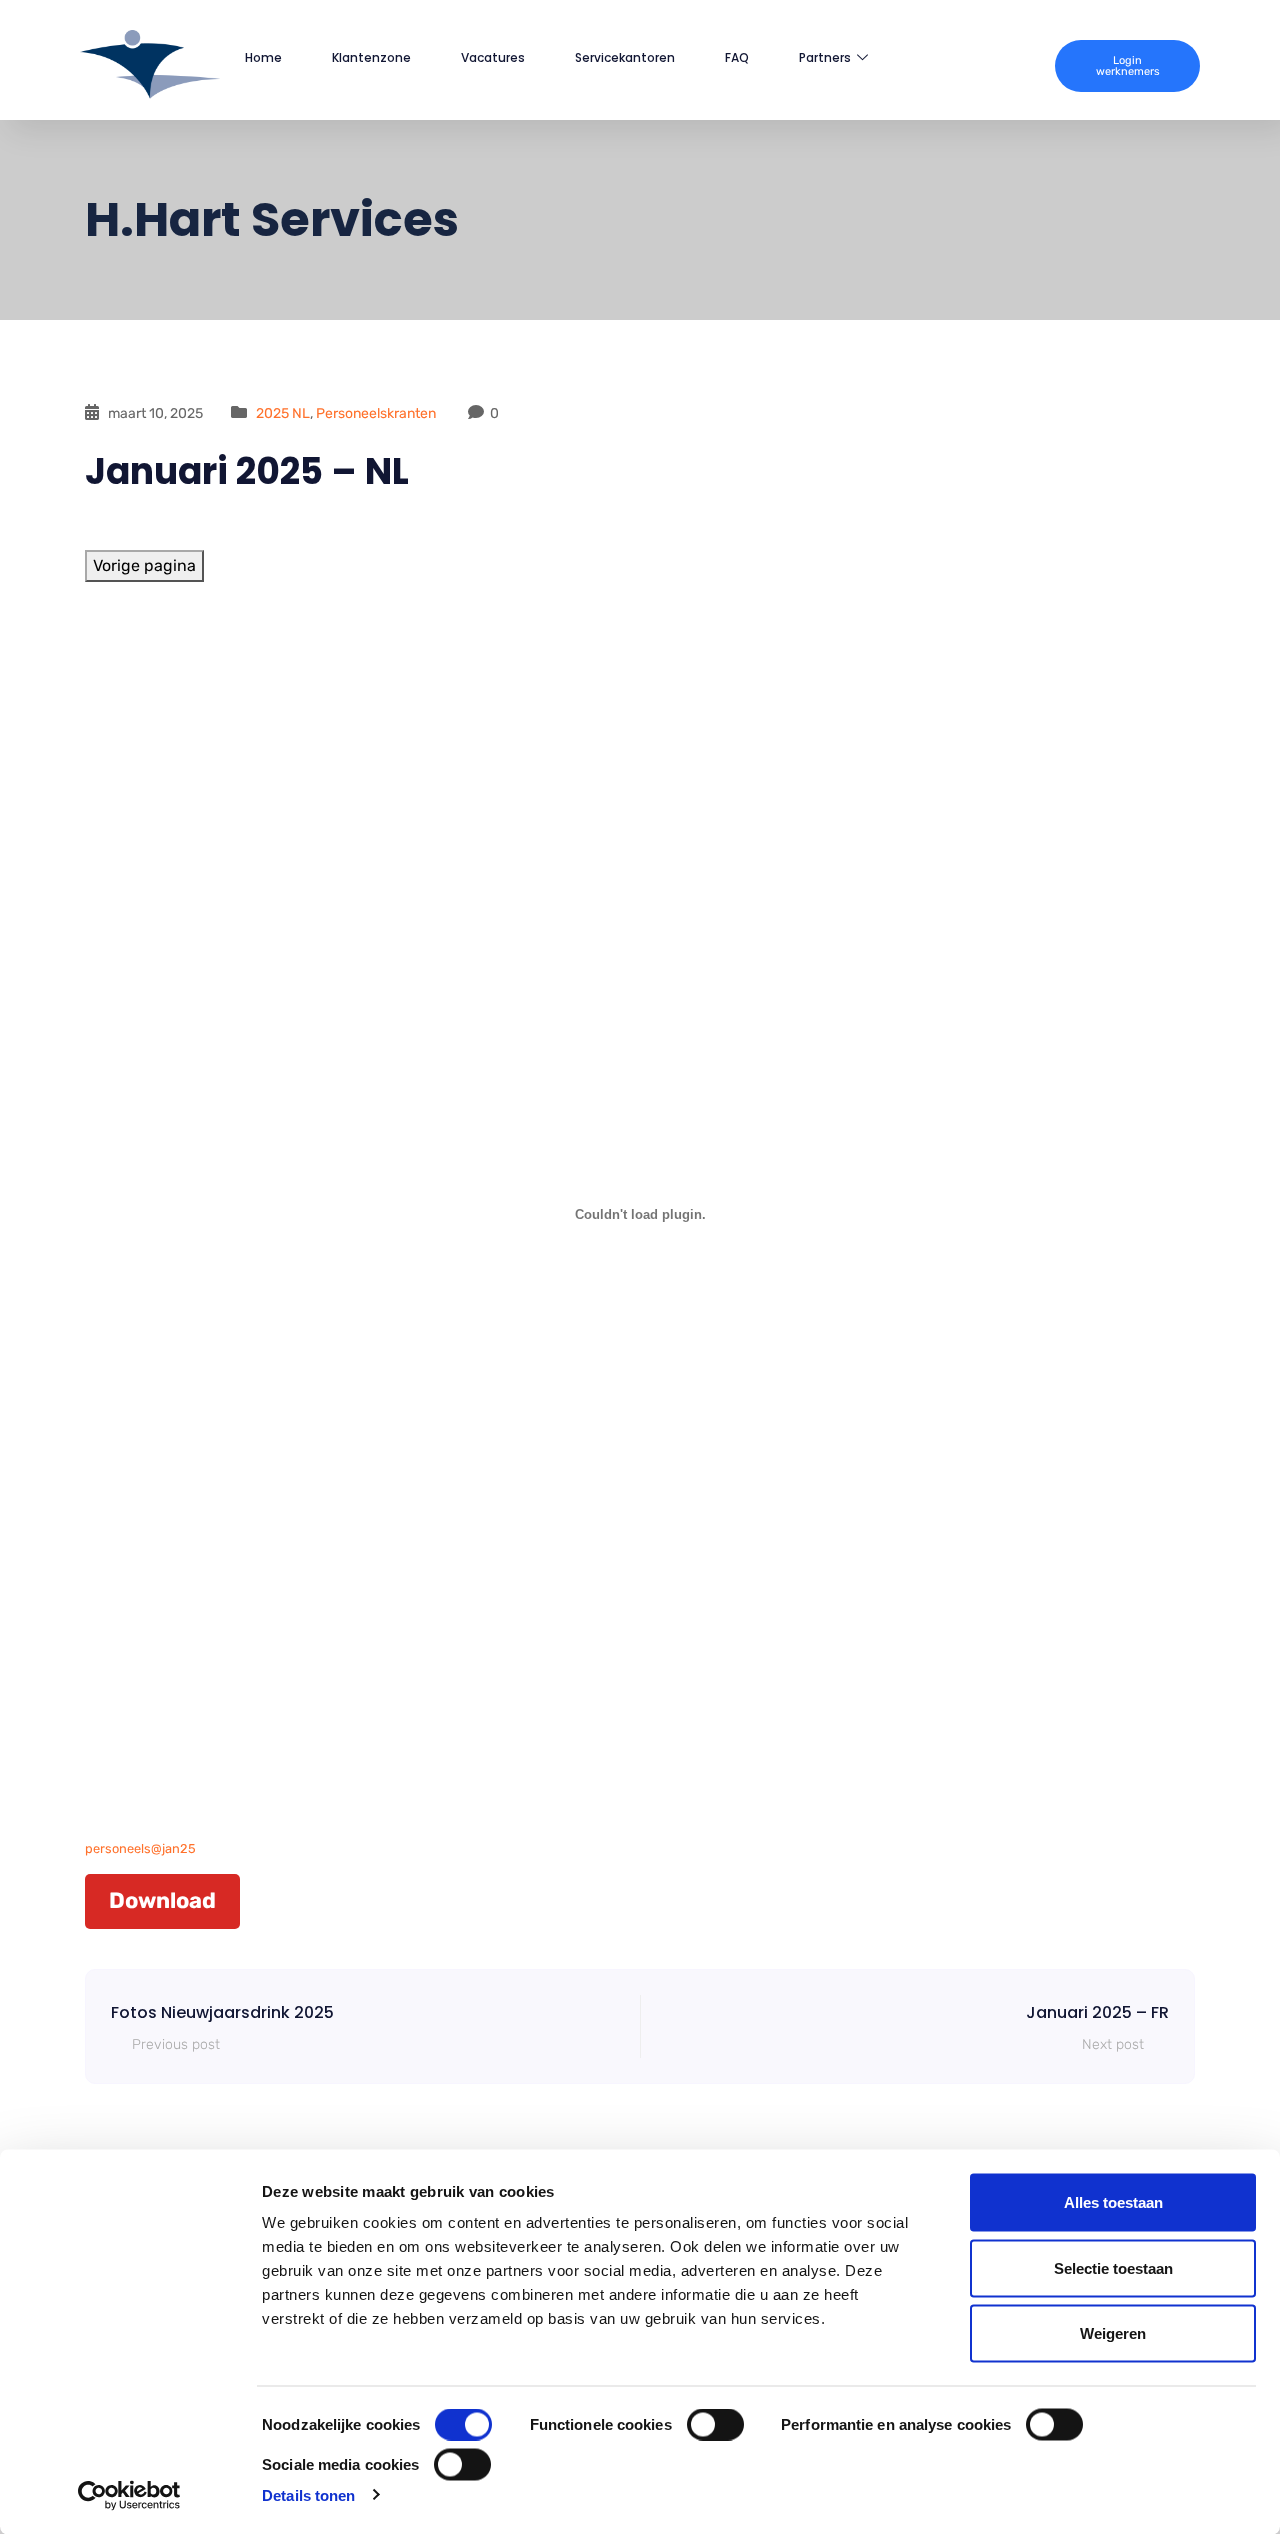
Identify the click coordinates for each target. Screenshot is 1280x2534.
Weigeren (1113, 2333)
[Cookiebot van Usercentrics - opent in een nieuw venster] (129, 2495)
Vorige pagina (144, 565)
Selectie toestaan (1113, 2267)
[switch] (715, 2425)
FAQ (737, 57)
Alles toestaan (1113, 2202)
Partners (825, 57)
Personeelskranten (376, 413)
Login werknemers (1128, 66)
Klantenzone (371, 57)
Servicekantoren (625, 57)
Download (162, 1900)
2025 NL (283, 413)
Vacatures (493, 57)
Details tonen (308, 2494)
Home (263, 57)
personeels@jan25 (140, 1848)
